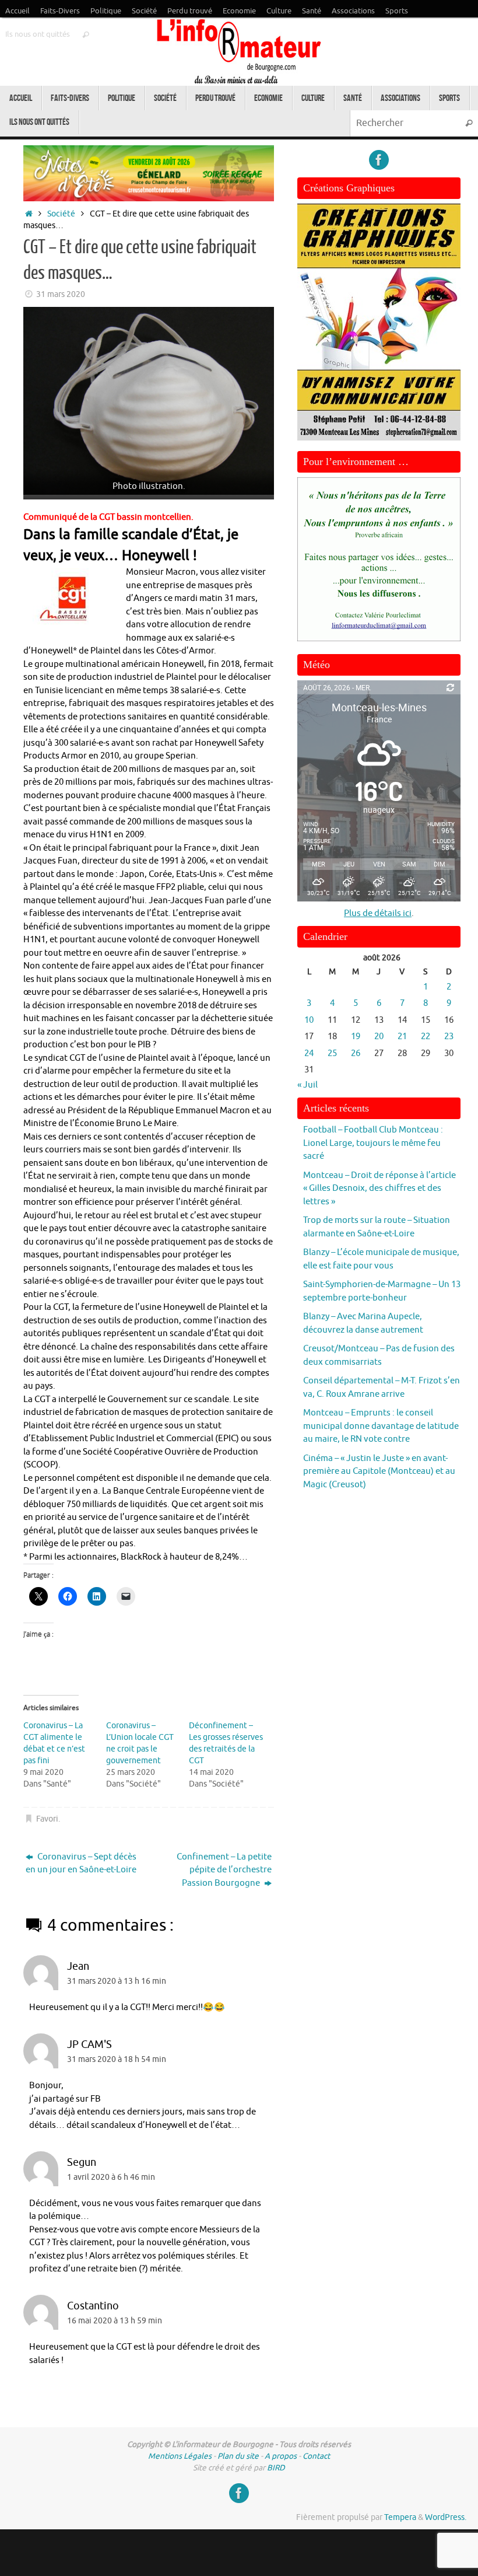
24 (309, 1053)
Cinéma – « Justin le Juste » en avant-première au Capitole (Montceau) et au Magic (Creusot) (379, 1471)
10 (309, 1020)
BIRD (276, 2468)
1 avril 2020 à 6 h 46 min (111, 2177)
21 (402, 1037)
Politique (106, 11)
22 (426, 1037)
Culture (279, 11)
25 (332, 1053)
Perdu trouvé (190, 11)
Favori (47, 1819)
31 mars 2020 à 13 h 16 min (117, 1981)
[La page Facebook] (379, 160)
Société (144, 11)
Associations (353, 11)
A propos (281, 2456)
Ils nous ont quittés (38, 34)
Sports (397, 11)
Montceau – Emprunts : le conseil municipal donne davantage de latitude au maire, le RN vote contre (381, 1426)
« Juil (307, 1085)
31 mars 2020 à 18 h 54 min (117, 2059)
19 (356, 1037)
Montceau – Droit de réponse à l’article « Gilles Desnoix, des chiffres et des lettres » (379, 1189)
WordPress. (446, 2517)
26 (356, 1053)
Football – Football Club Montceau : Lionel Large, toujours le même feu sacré (373, 1143)
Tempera (400, 2517)
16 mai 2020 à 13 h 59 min (115, 2321)
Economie (239, 11)
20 (379, 1037)
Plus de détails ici (378, 913)
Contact (316, 2456)
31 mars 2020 (61, 294)
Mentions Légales (180, 2456)
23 (449, 1037)
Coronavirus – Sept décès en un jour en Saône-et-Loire (81, 1864)
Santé (312, 11)
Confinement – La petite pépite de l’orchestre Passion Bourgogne (224, 1870)
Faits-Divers (60, 11)
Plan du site (238, 2456)
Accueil (17, 11)
